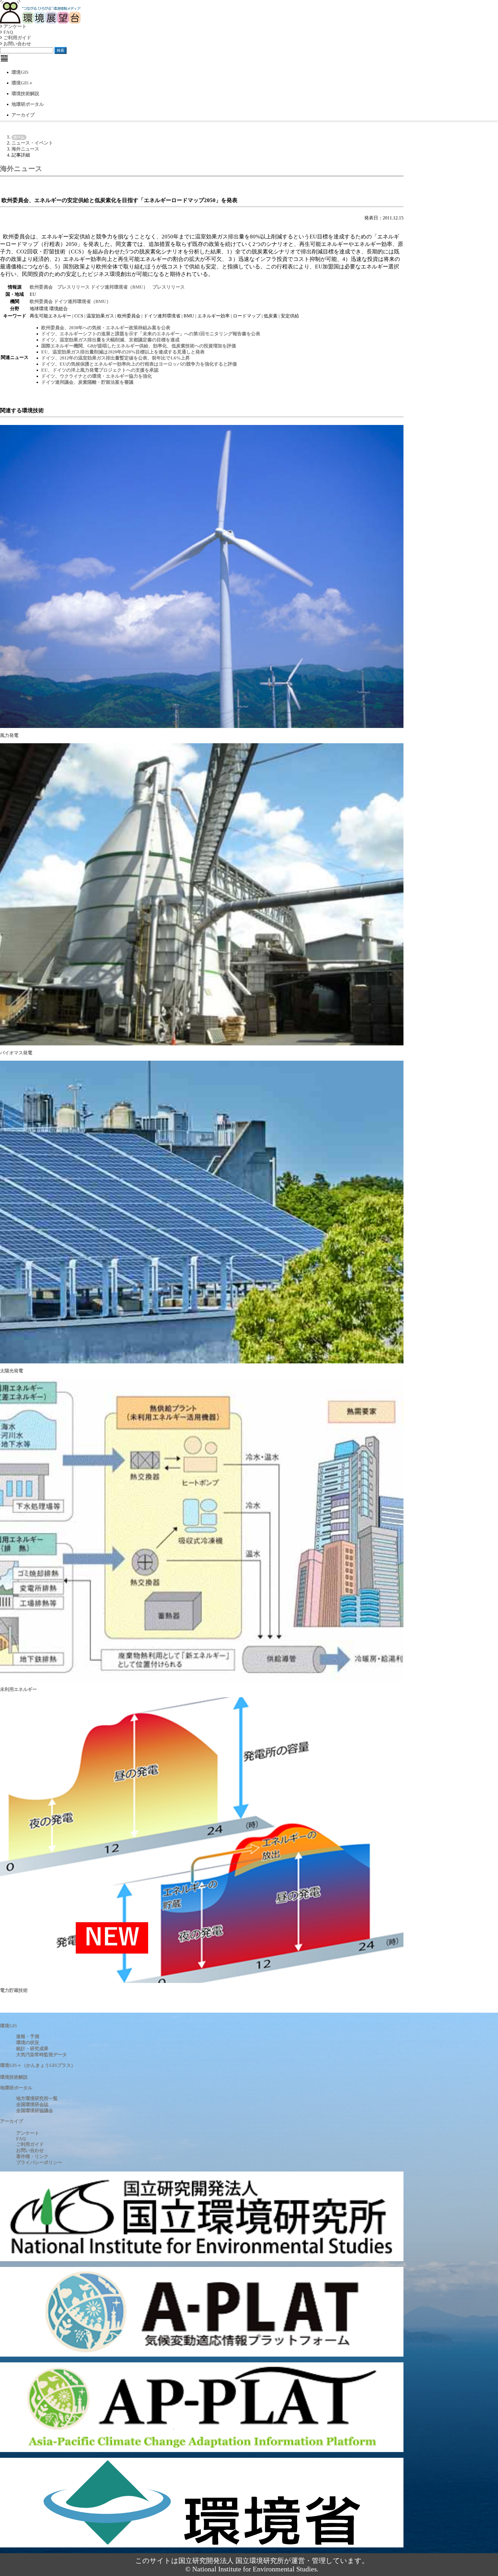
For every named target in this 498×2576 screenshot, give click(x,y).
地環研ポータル (28, 104)
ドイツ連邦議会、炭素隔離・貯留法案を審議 (87, 382)
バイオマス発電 (16, 1053)
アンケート (14, 26)
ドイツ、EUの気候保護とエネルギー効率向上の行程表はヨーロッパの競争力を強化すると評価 (139, 364)
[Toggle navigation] (4, 58)
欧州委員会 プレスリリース (60, 287)
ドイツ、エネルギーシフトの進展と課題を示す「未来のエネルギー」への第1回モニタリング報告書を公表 (151, 334)
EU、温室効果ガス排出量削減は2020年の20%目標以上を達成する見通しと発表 (123, 352)
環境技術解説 (25, 94)
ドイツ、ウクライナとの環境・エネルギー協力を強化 (97, 376)
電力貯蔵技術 (14, 1990)
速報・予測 (28, 2036)
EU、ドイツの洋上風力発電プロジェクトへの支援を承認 (100, 370)
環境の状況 (28, 2042)
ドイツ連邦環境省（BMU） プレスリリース (138, 287)
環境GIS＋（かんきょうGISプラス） (38, 2065)
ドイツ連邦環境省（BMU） (82, 301)
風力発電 (9, 735)
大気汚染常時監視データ (41, 2055)
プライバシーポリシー (39, 2162)
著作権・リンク (32, 2156)
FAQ (8, 32)
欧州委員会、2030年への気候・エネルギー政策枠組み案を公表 (106, 328)
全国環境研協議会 (35, 2111)
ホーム (19, 137)
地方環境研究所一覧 (37, 2098)
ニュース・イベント (32, 143)
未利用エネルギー (18, 1689)
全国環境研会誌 (32, 2104)
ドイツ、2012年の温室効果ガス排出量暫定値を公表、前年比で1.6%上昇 (116, 358)
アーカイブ (23, 115)
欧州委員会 (42, 301)
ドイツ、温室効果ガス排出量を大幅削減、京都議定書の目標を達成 (110, 340)
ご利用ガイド (17, 38)
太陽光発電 (12, 1371)
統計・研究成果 (32, 2049)
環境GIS (20, 72)
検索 (61, 50)
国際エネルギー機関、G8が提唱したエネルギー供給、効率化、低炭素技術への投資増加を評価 (139, 346)
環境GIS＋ (22, 83)
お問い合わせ (17, 44)
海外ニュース (25, 149)
